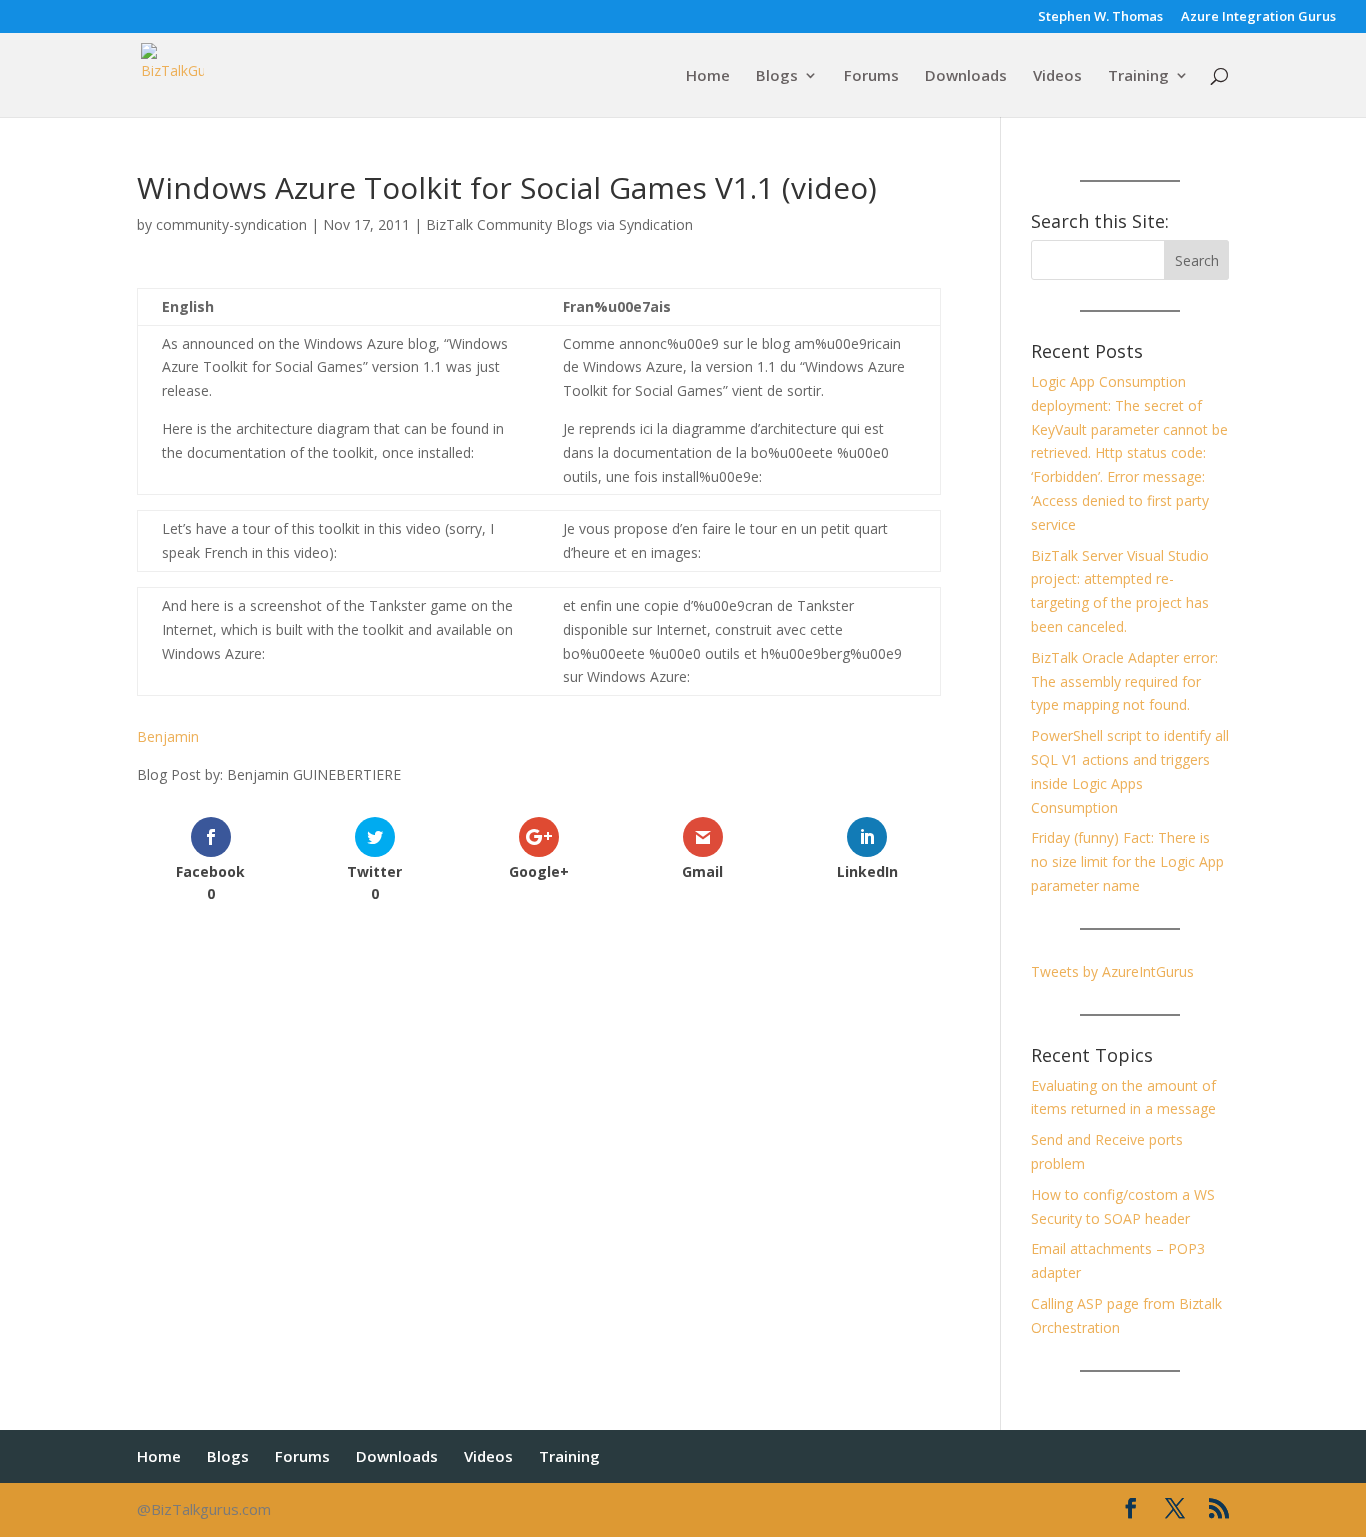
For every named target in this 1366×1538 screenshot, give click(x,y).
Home (708, 76)
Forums (871, 76)
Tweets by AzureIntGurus (1112, 971)
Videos (1057, 76)
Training (1138, 76)
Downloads (966, 76)
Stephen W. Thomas (1100, 17)
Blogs (777, 76)
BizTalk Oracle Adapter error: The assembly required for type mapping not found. (1124, 681)
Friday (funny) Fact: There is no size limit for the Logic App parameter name (1127, 861)
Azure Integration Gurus (1258, 17)
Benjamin (168, 736)
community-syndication (231, 224)
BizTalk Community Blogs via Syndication (559, 224)
